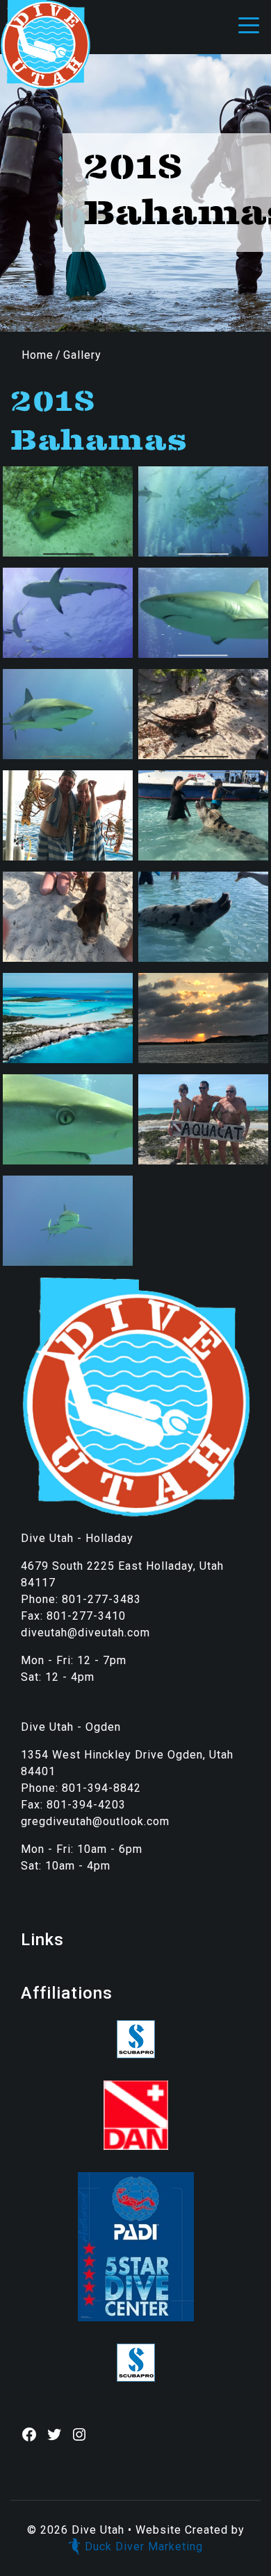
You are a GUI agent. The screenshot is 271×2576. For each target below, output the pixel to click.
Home (38, 355)
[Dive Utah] (45, 44)
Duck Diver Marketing (144, 2547)
